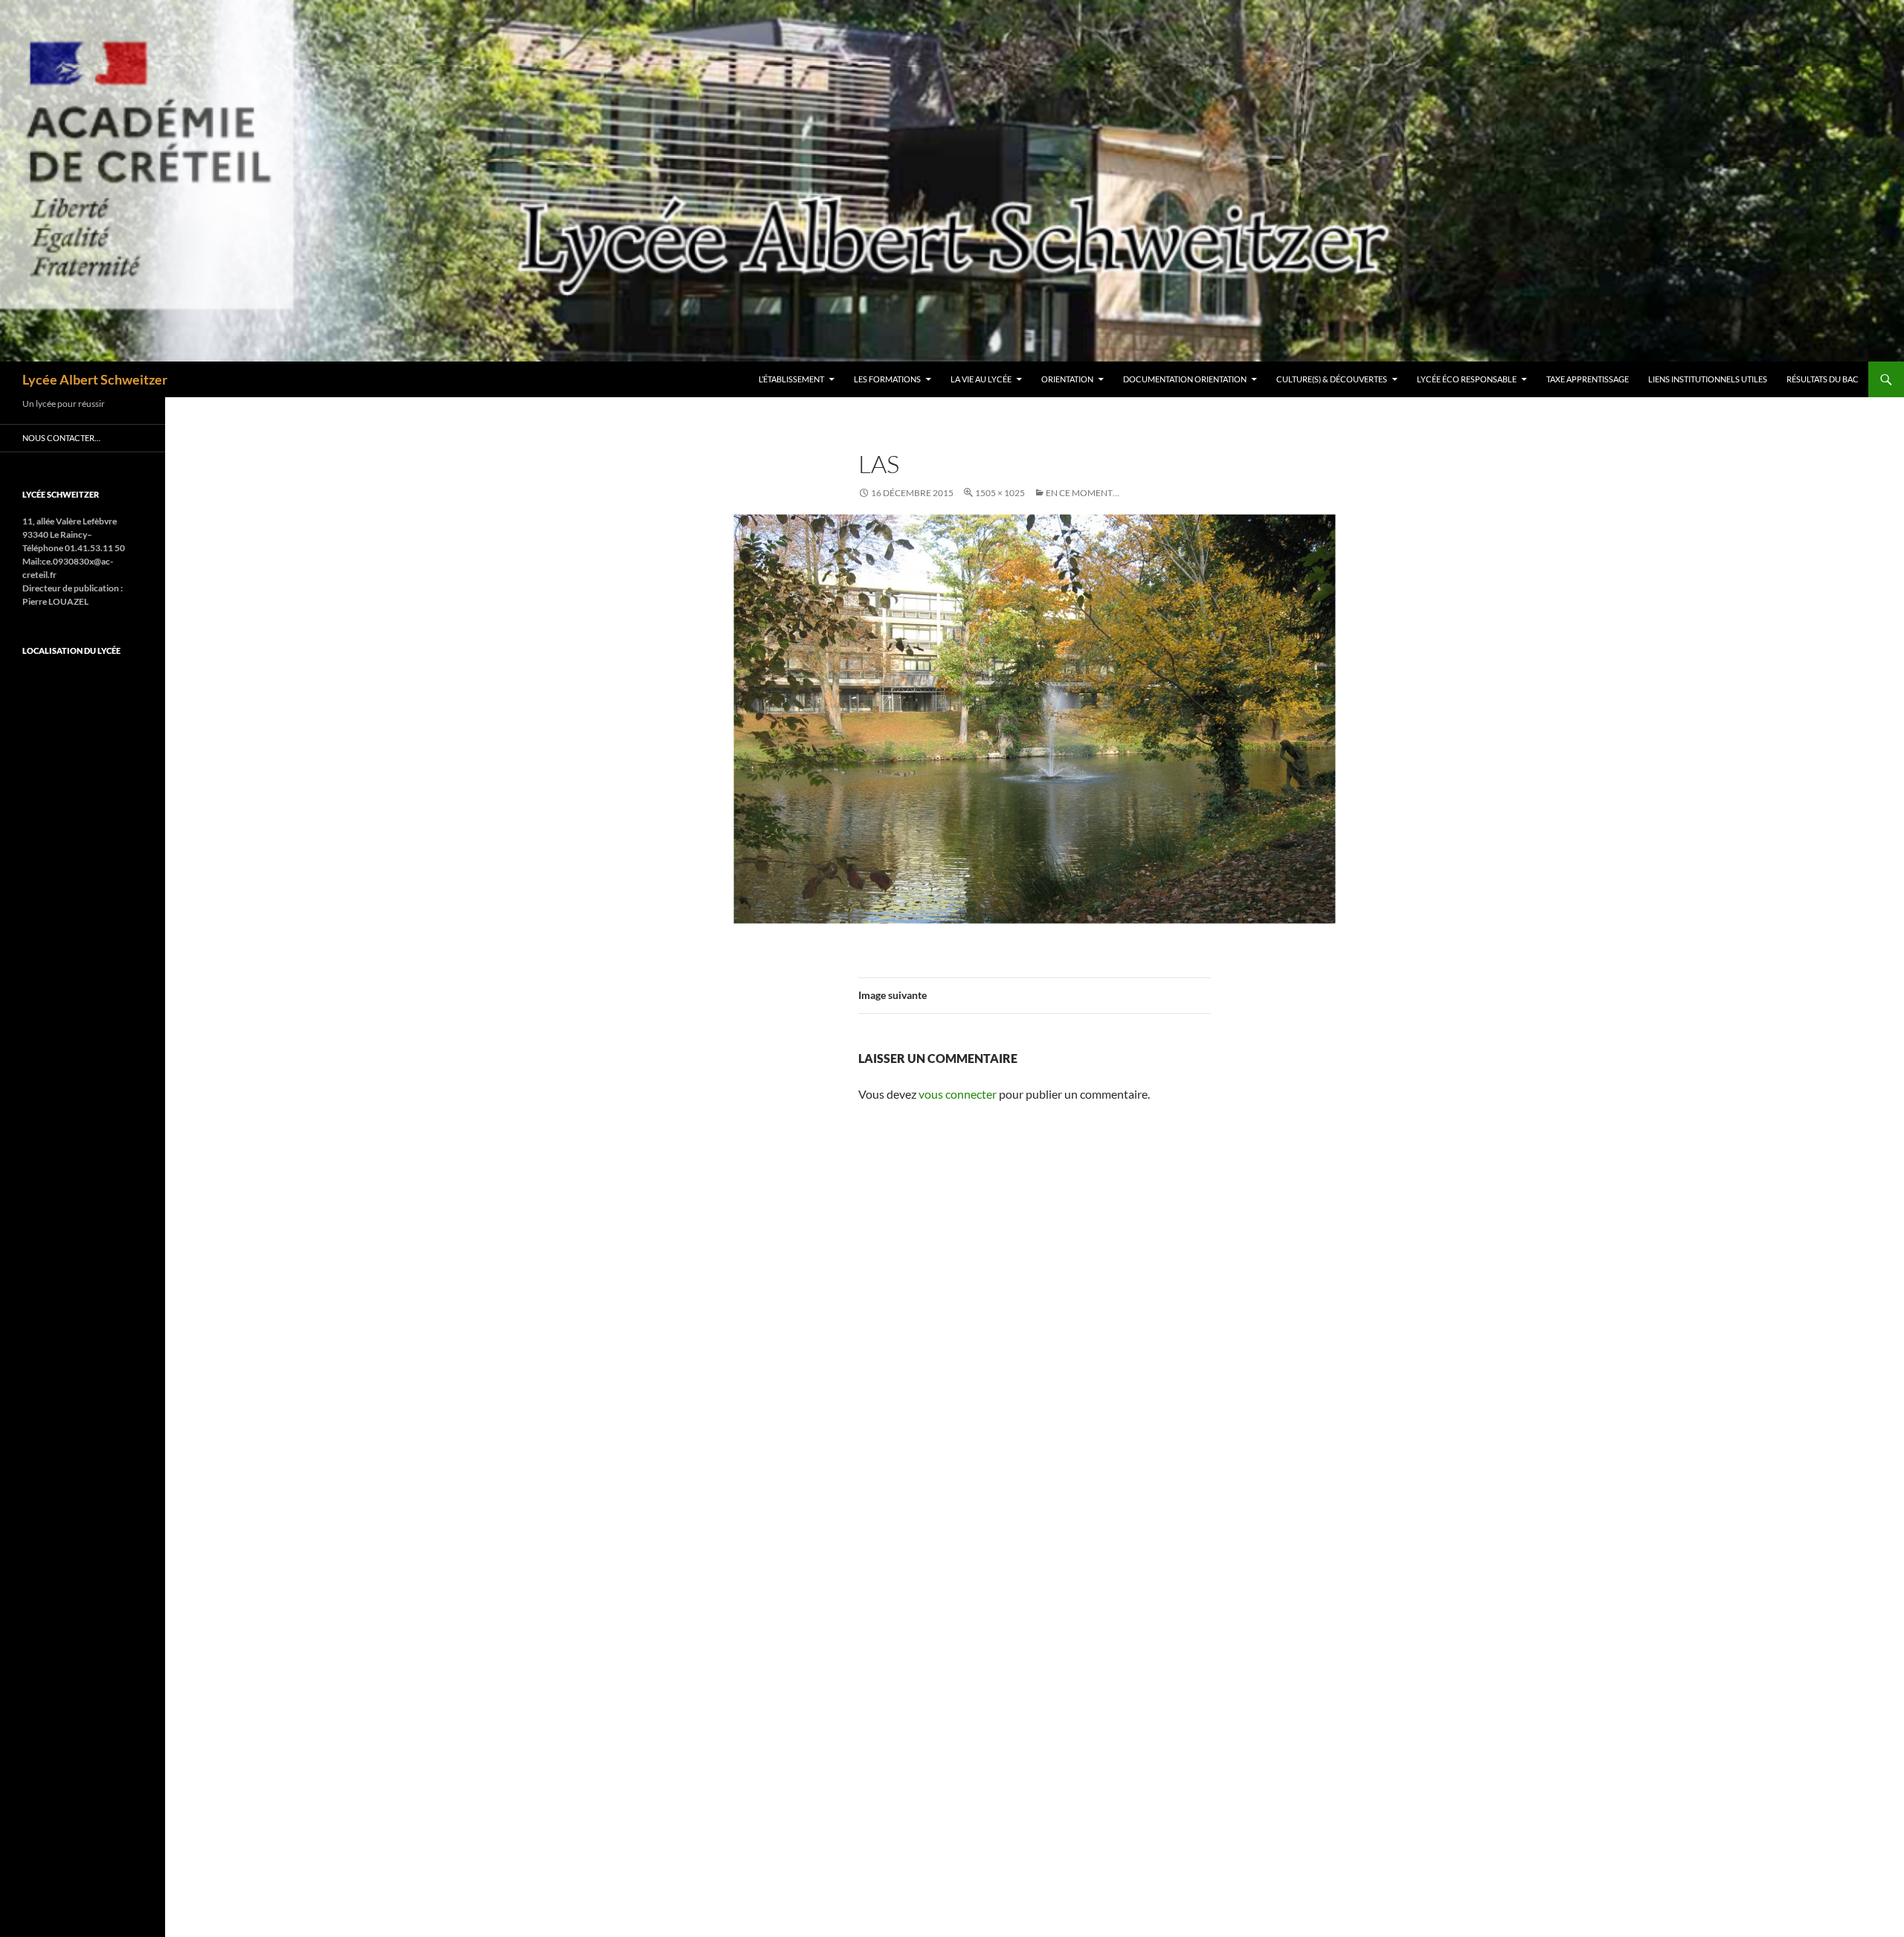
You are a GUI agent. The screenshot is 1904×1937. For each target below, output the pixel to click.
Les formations (887, 379)
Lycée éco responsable (1467, 379)
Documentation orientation (1185, 379)
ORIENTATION (1067, 379)
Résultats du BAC (1823, 379)
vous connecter (958, 1094)
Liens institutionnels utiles (1708, 379)
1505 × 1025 (1000, 493)
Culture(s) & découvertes (1332, 379)
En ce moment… (1083, 493)
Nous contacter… (61, 438)
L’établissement (791, 379)
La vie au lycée (981, 379)
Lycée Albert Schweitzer (95, 379)
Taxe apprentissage (1588, 379)
